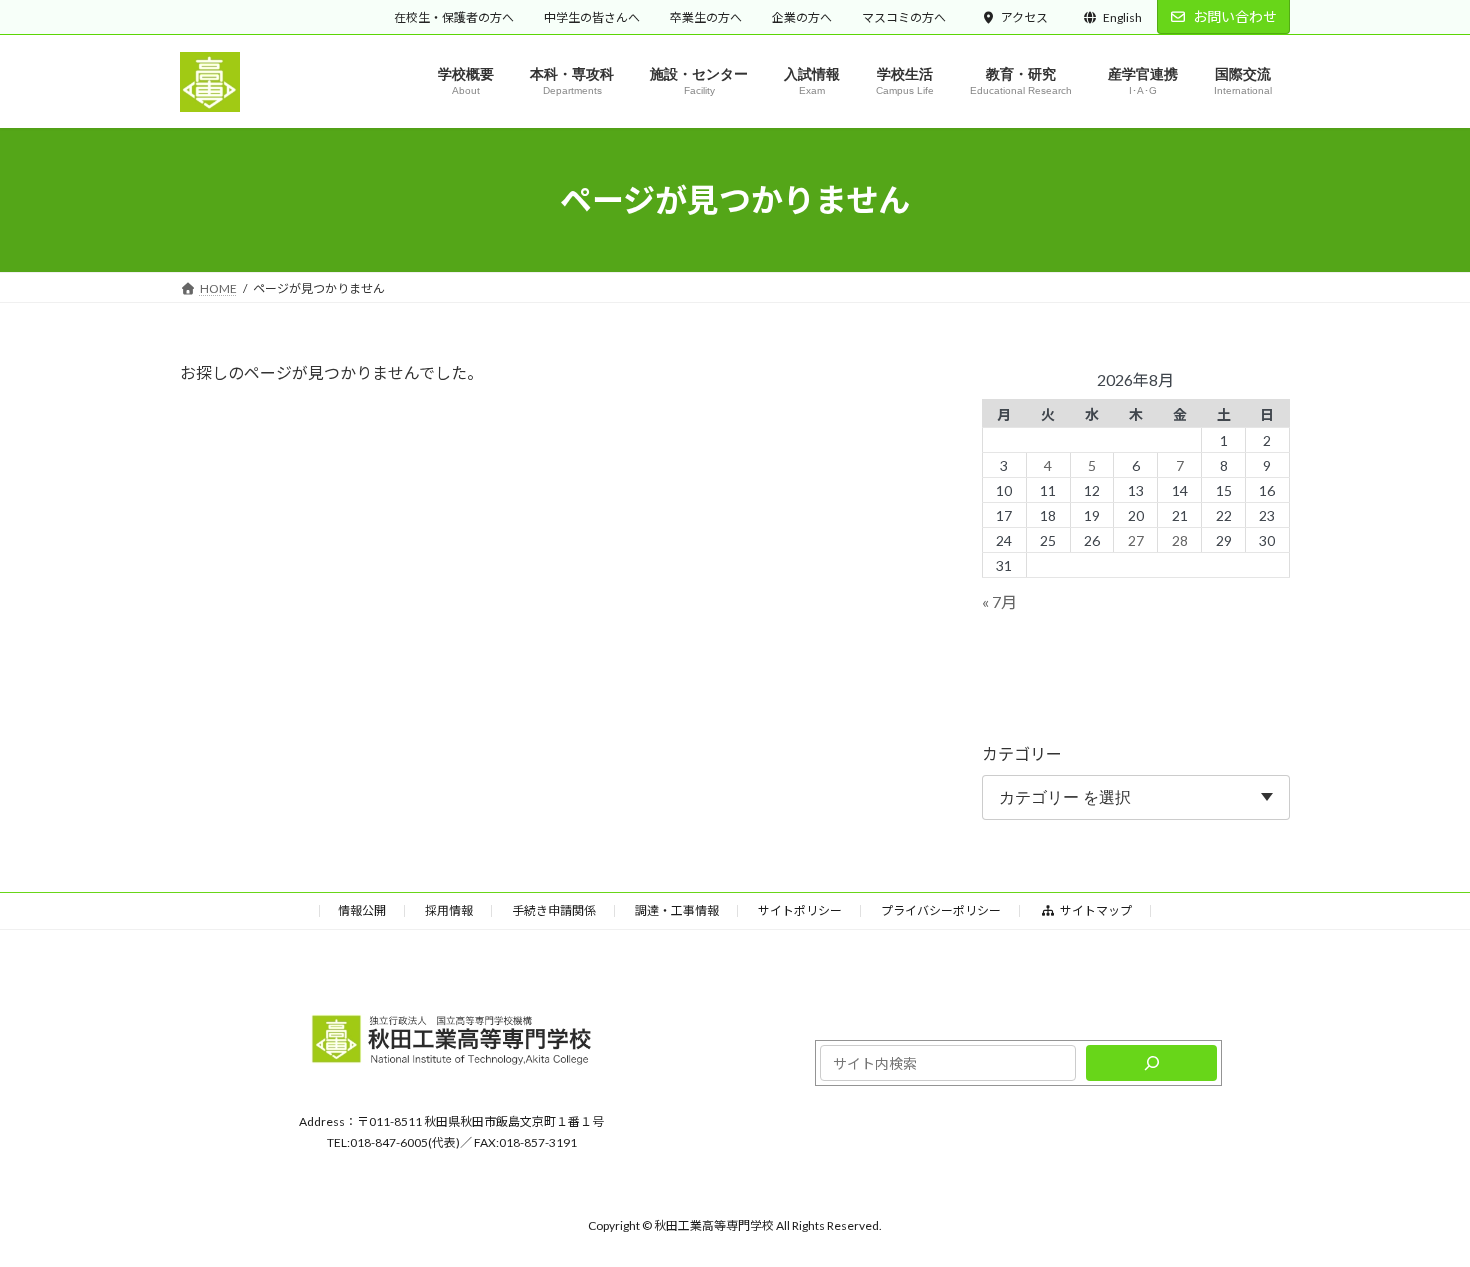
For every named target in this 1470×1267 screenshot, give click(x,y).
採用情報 (449, 910)
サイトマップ (1096, 910)
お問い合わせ (1235, 16)
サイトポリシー (800, 910)
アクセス (1024, 17)
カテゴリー (1022, 754)
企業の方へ (802, 17)
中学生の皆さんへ (592, 17)
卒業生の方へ (706, 17)
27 (1136, 540)
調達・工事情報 (677, 910)
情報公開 (362, 910)
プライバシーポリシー (941, 910)
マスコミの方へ (904, 17)
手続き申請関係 (554, 910)
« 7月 (999, 602)
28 (1180, 540)
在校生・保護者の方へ (454, 17)
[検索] (1151, 1064)
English (1122, 17)
